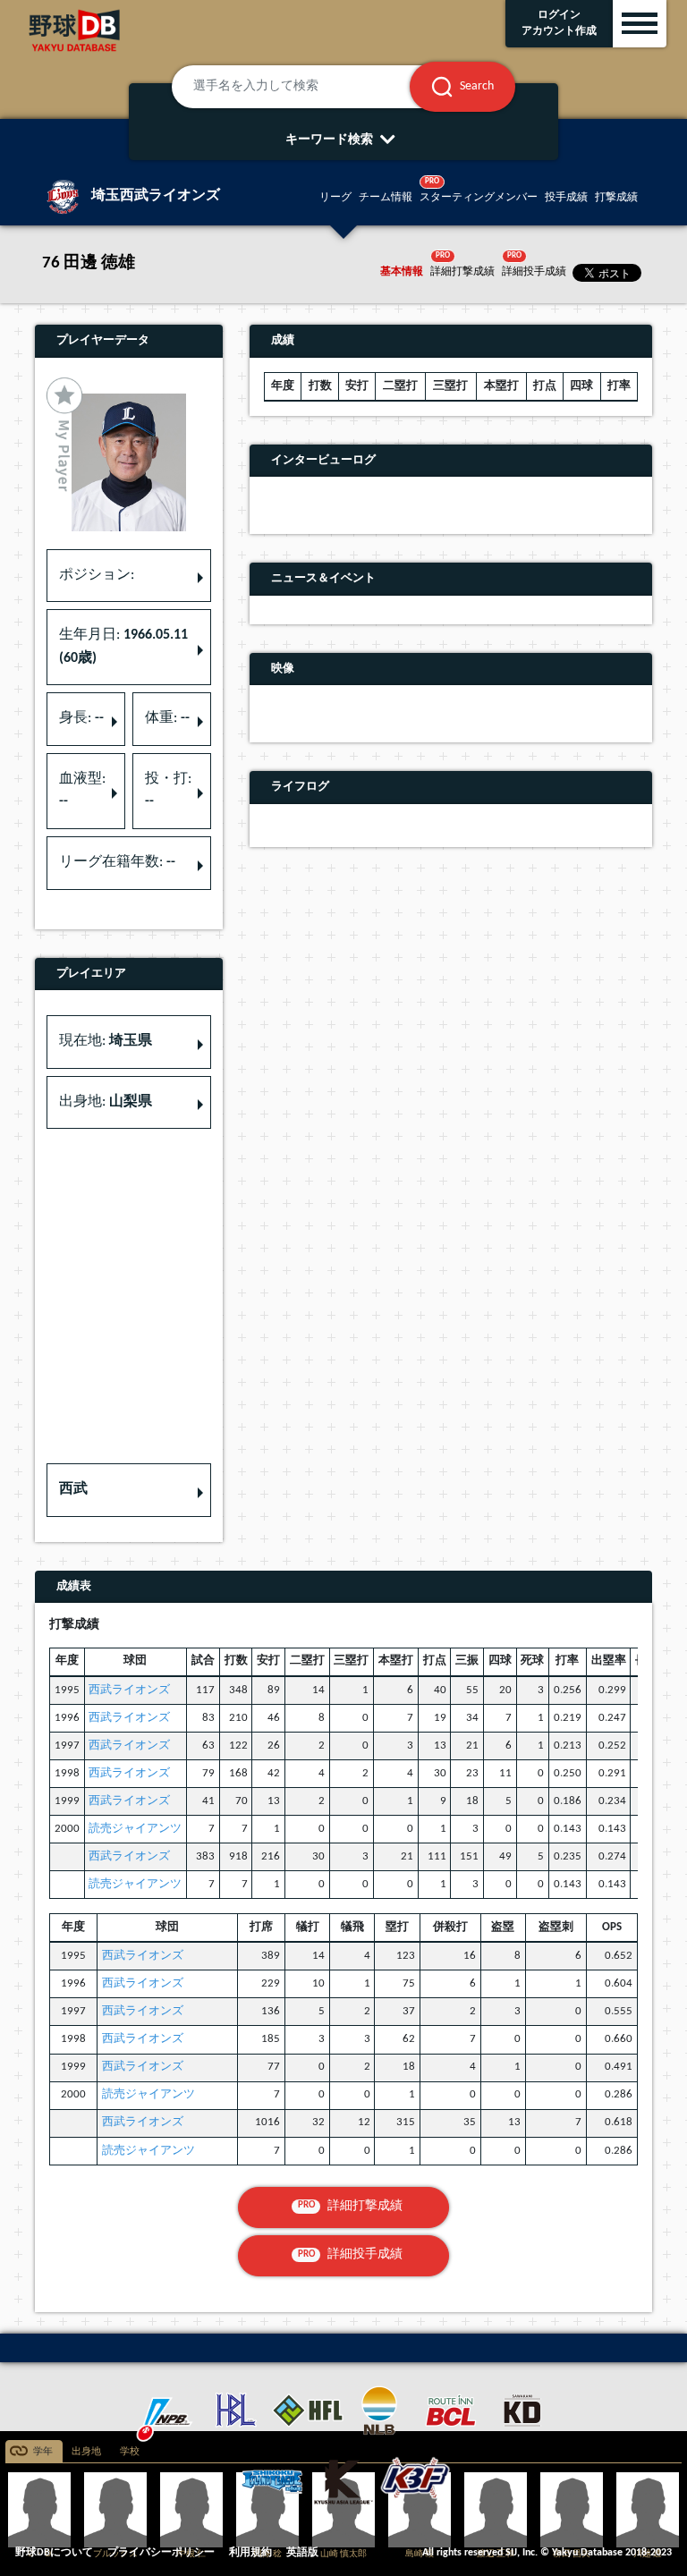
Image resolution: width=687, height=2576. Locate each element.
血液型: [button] (82, 791)
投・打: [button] (168, 791)
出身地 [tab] (86, 2452)
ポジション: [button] (97, 575)
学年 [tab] (43, 2452)
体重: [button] (167, 718)
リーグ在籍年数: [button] (117, 862)
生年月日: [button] (123, 647)
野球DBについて (54, 2553)
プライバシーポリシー (161, 2553)
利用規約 (250, 2553)
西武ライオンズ (129, 1690)
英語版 (302, 2553)
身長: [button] (81, 718)
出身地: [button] (106, 1102)
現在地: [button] (106, 1041)
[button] (129, 1490)
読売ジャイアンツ (135, 1829)
